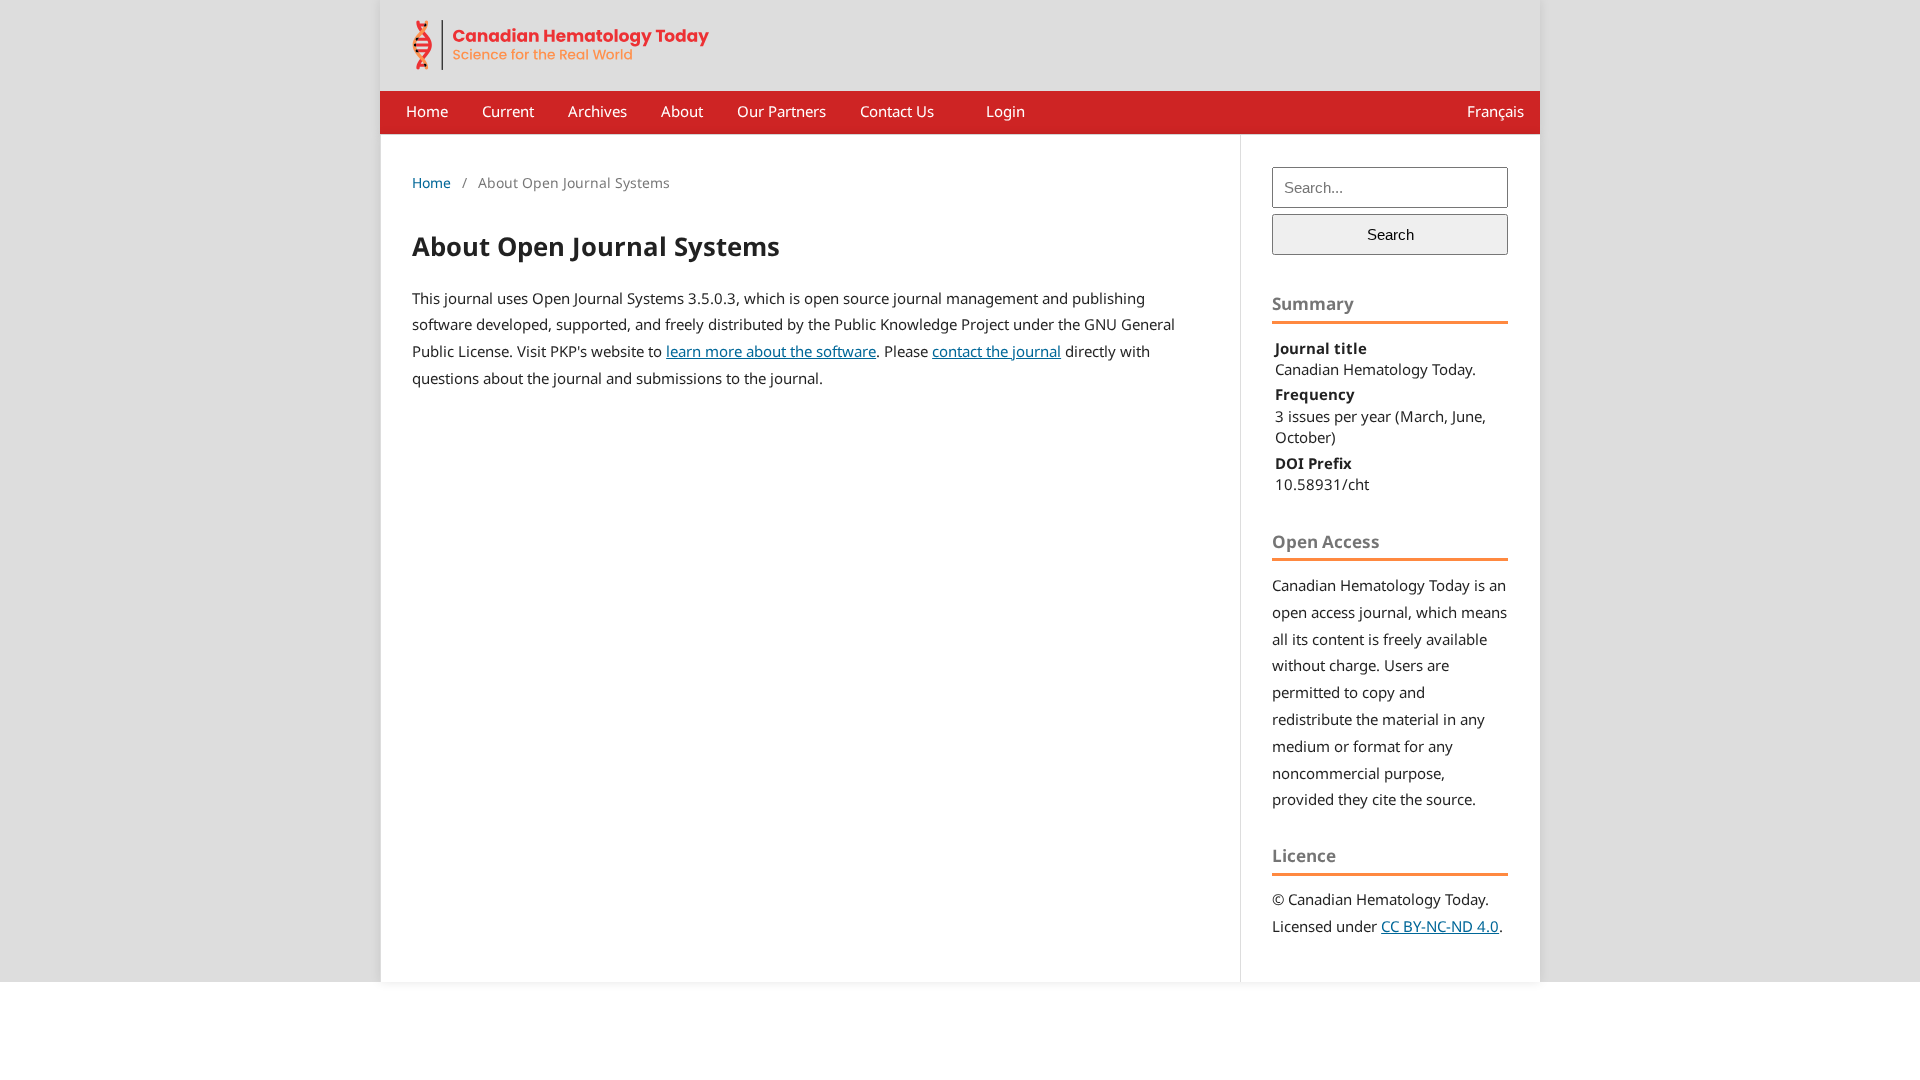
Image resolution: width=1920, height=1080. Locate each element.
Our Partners (781, 111)
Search (1390, 234)
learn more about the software (771, 351)
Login (1005, 111)
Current (508, 111)
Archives (597, 111)
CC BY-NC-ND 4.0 (1440, 926)
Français (1495, 111)
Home (427, 111)
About (682, 111)
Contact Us (897, 111)
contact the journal (996, 351)
